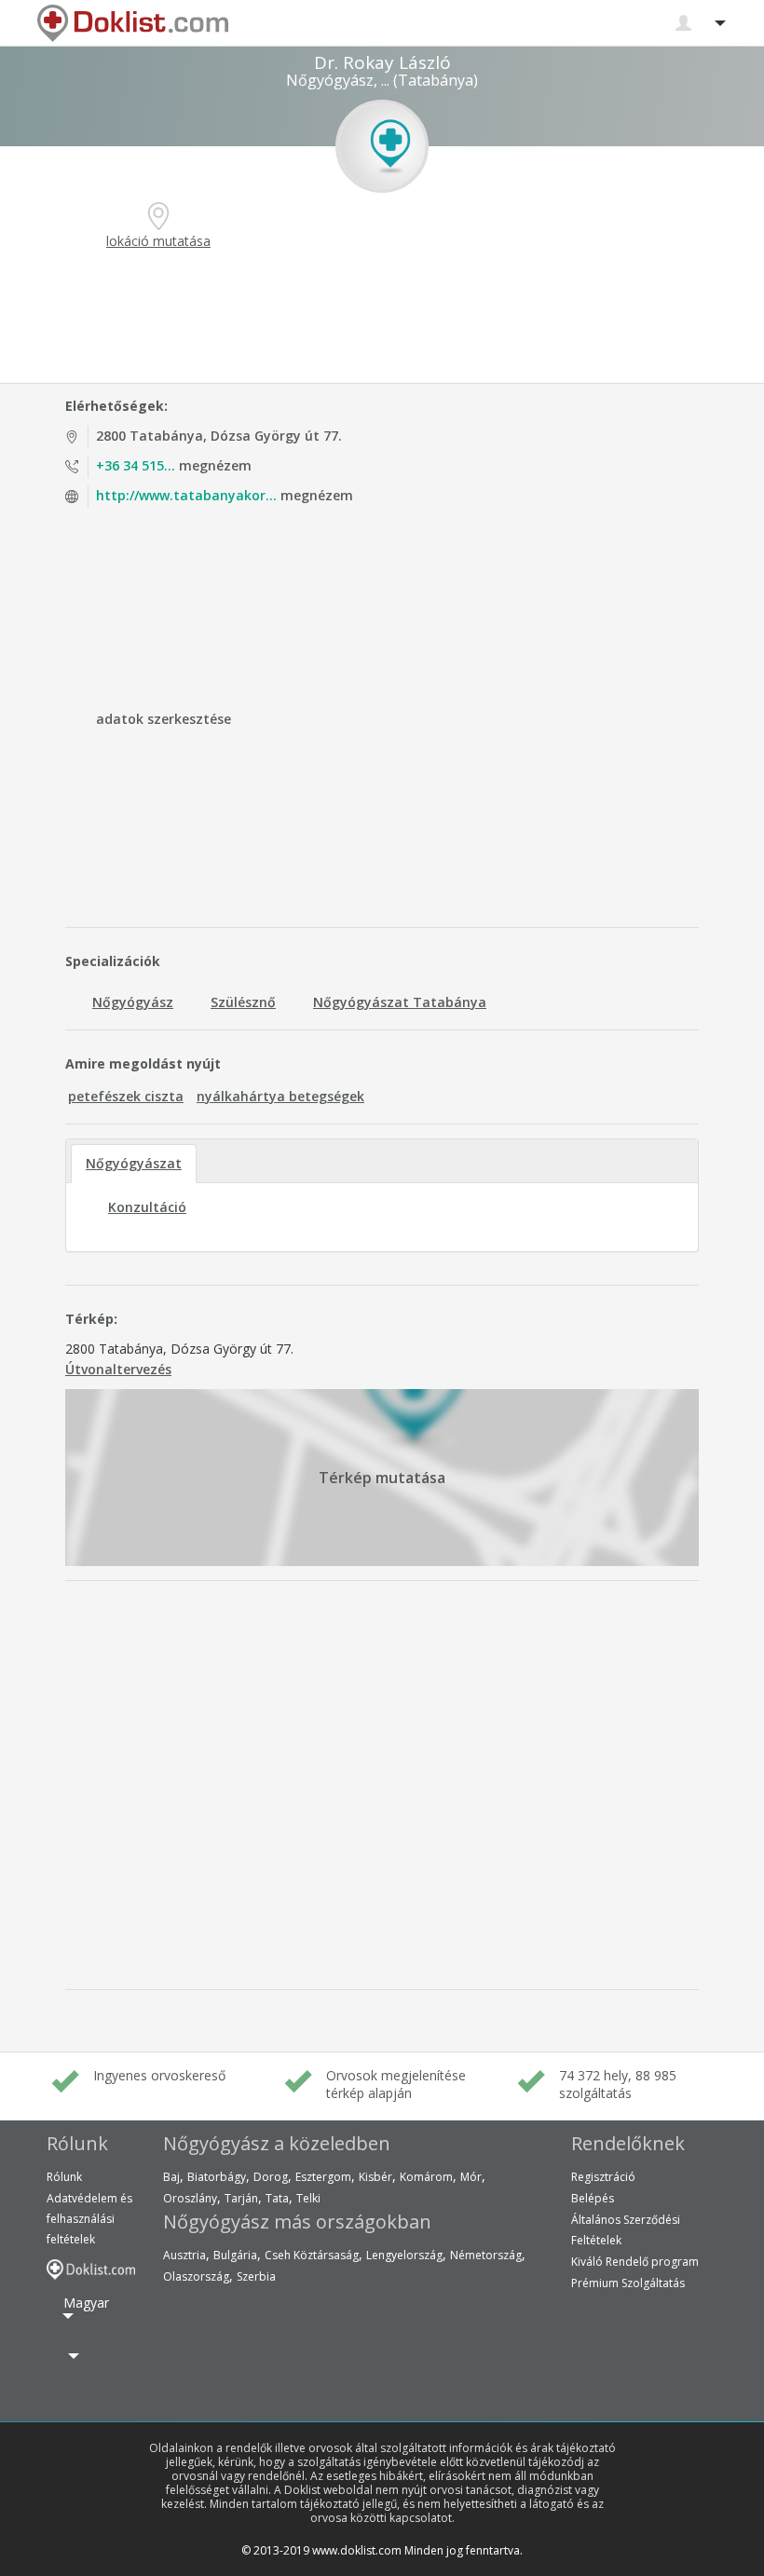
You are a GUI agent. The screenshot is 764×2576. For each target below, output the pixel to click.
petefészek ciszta (126, 1096)
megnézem (174, 465)
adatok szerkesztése (164, 719)
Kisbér (375, 2177)
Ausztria (184, 2255)
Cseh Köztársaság (312, 2255)
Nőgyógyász (133, 1002)
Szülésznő (243, 1002)
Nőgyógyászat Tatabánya (400, 1002)
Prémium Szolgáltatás (628, 2283)
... (385, 80)
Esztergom (323, 2177)
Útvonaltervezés (118, 1369)
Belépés (593, 2198)
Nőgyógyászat (134, 1163)
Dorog (271, 2177)
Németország (486, 2255)
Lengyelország (404, 2255)
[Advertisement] (382, 318)
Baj (171, 2177)
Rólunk (64, 2177)
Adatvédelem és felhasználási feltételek (89, 2219)
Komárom (426, 2177)
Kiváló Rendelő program (635, 2262)
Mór (471, 2177)
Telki (308, 2198)
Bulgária (235, 2255)
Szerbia (256, 2276)
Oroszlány (190, 2198)
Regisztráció (603, 2177)
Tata (277, 2198)
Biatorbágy (217, 2177)
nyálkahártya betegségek (280, 1096)
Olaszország (196, 2276)
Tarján (241, 2198)
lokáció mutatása (158, 241)
